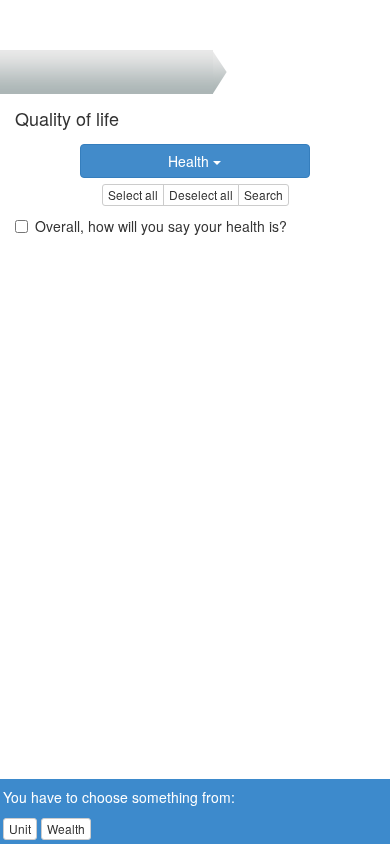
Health (190, 161)
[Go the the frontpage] (48, 25)
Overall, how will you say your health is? (161, 226)
